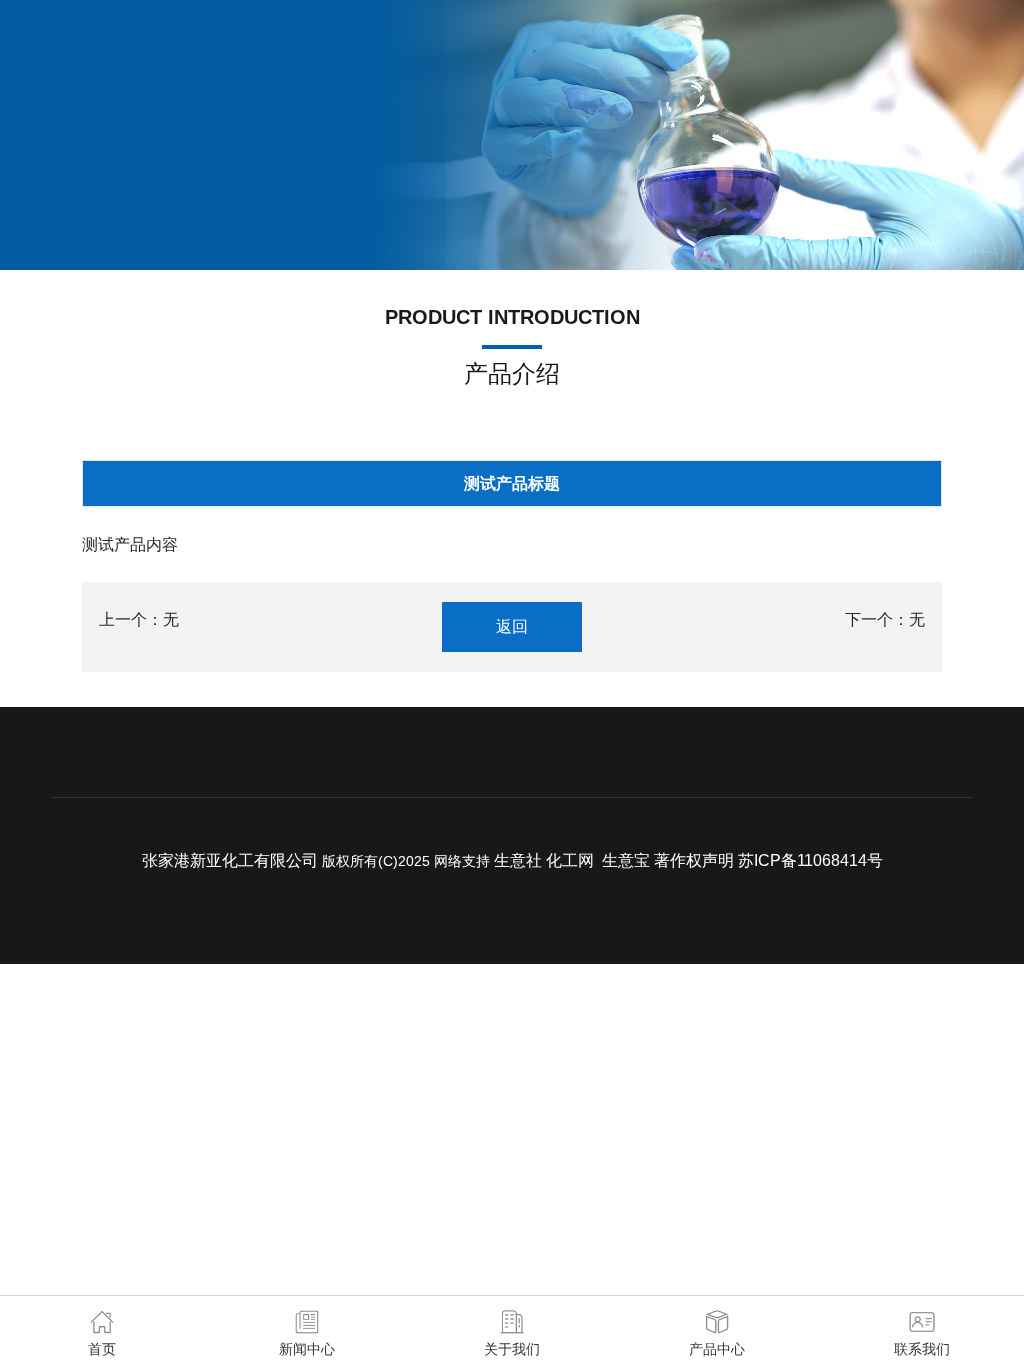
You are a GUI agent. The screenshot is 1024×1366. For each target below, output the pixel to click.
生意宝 (626, 860)
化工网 (570, 860)
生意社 (518, 860)
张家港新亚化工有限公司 (230, 860)
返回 (512, 626)
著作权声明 (694, 860)
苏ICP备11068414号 (810, 860)
